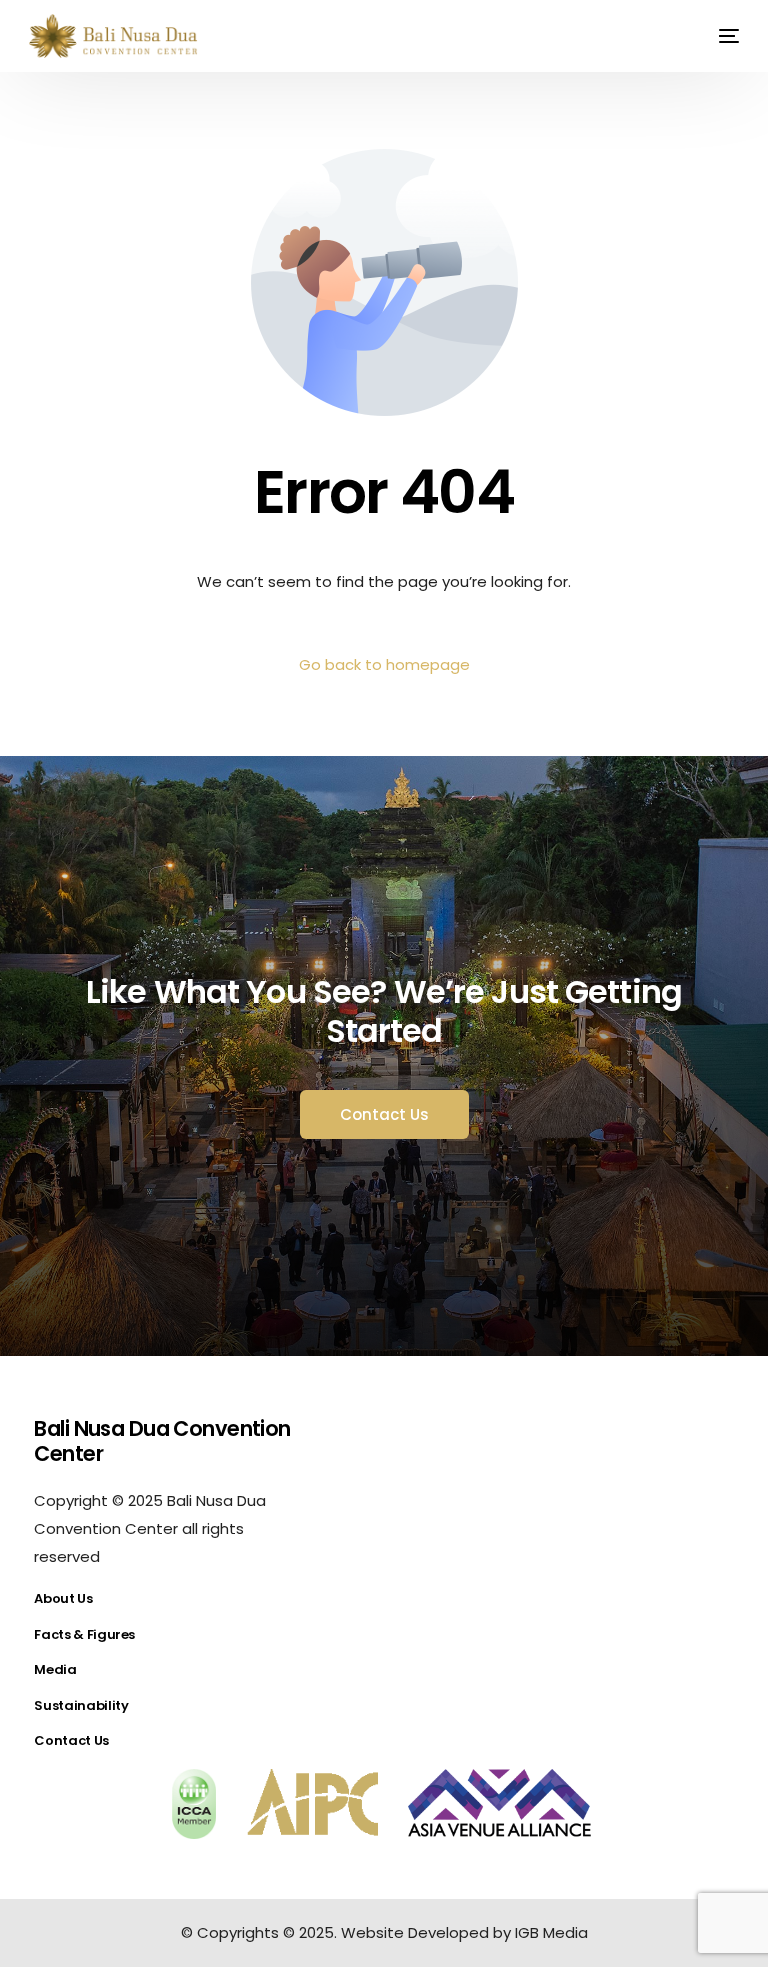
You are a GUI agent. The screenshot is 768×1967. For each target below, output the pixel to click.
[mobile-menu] (717, 36)
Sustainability (81, 1705)
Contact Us (71, 1740)
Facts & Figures (84, 1634)
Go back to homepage (384, 664)
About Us (63, 1598)
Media (55, 1669)
